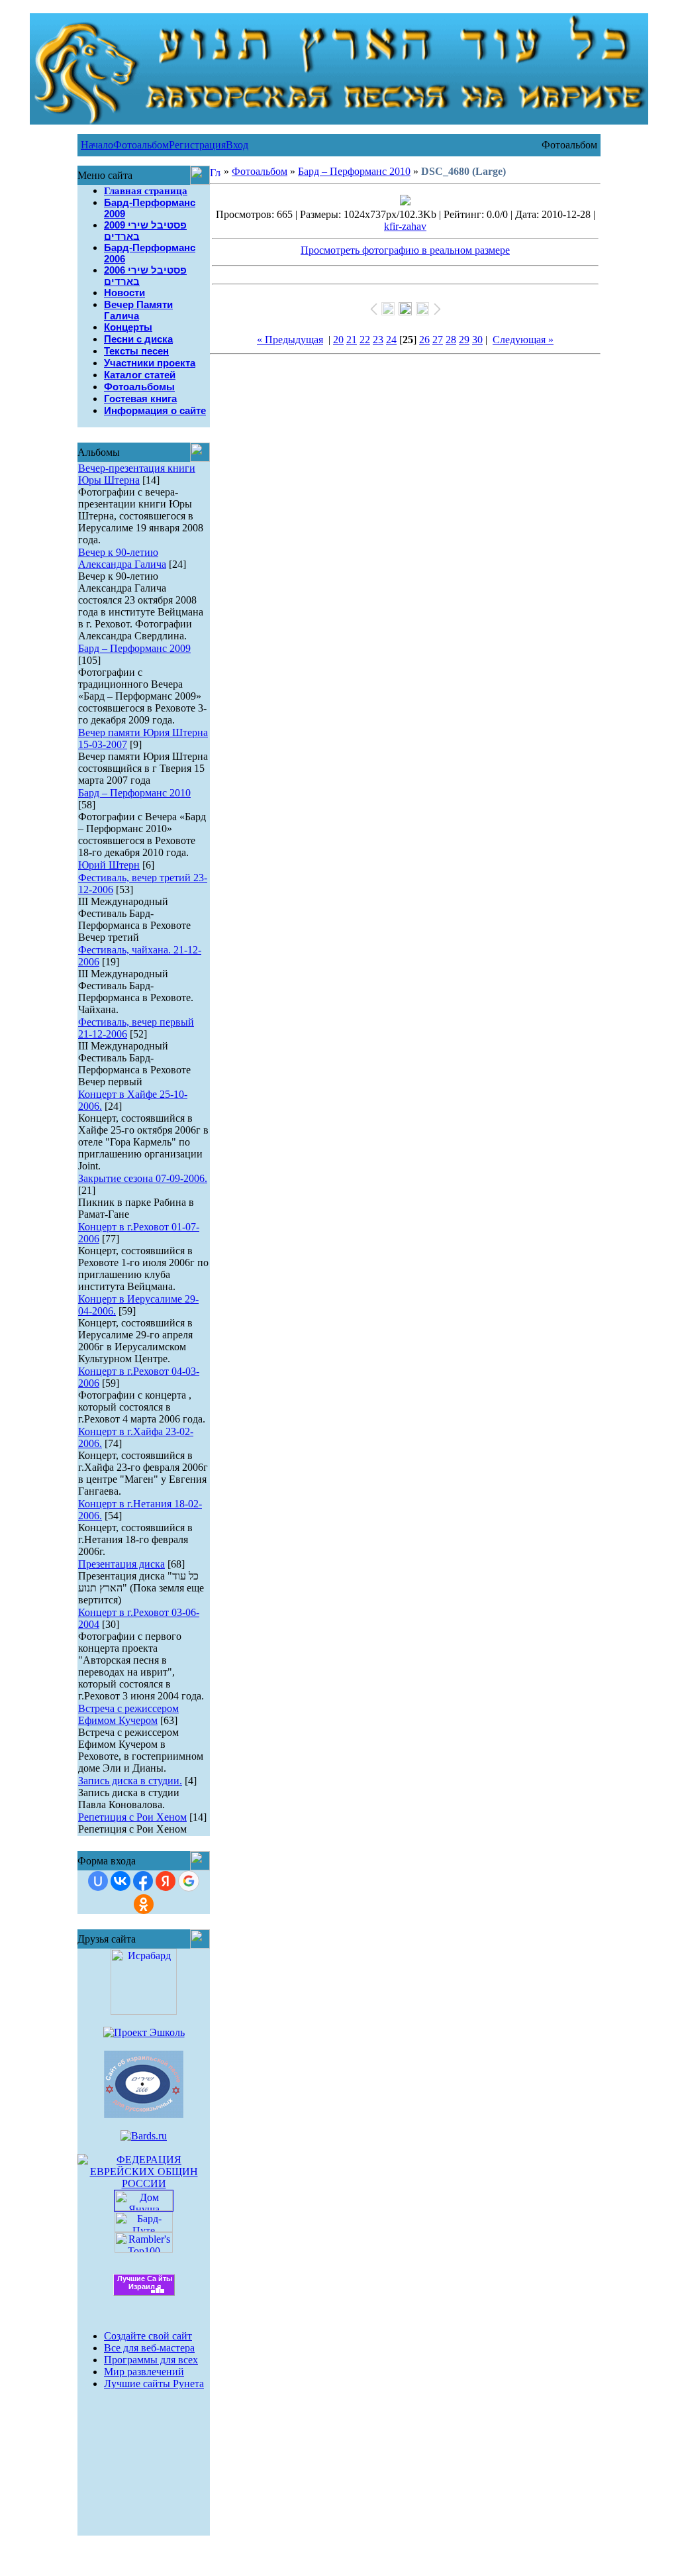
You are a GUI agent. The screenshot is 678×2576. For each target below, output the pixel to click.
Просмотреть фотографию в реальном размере (405, 250)
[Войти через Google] (189, 1881)
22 (365, 340)
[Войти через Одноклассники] (144, 1904)
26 (424, 340)
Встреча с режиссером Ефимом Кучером (128, 1714)
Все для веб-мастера (149, 2348)
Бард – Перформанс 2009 (134, 648)
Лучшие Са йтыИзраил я (145, 2282)
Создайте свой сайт (148, 2336)
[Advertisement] (144, 2454)
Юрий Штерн (109, 865)
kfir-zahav (405, 226)
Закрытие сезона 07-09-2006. (143, 1178)
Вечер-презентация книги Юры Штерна (137, 474)
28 (451, 340)
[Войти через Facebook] (143, 1881)
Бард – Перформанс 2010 (134, 793)
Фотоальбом (141, 145)
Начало (97, 145)
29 (464, 340)
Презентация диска (121, 1564)
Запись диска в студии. (130, 1781)
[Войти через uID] (98, 1881)
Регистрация (197, 145)
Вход (237, 145)
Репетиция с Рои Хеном (132, 1817)
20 (338, 340)
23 (378, 340)
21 (352, 340)
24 (391, 340)
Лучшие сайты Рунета (154, 2384)
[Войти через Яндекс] (166, 1881)
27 (438, 340)
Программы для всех (151, 2360)
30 (477, 340)
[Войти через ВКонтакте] (121, 1881)
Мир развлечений (144, 2372)
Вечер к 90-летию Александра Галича (122, 558)
